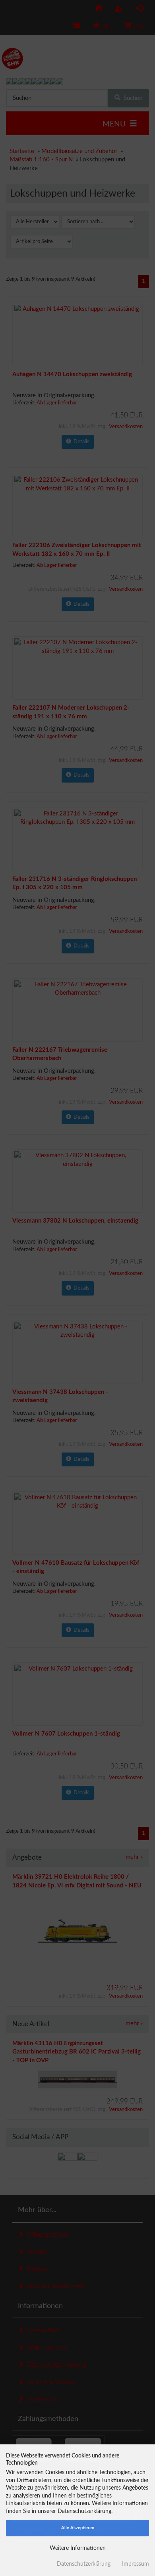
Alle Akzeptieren (78, 2528)
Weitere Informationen (78, 2548)
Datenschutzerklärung (84, 2564)
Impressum (136, 2564)
